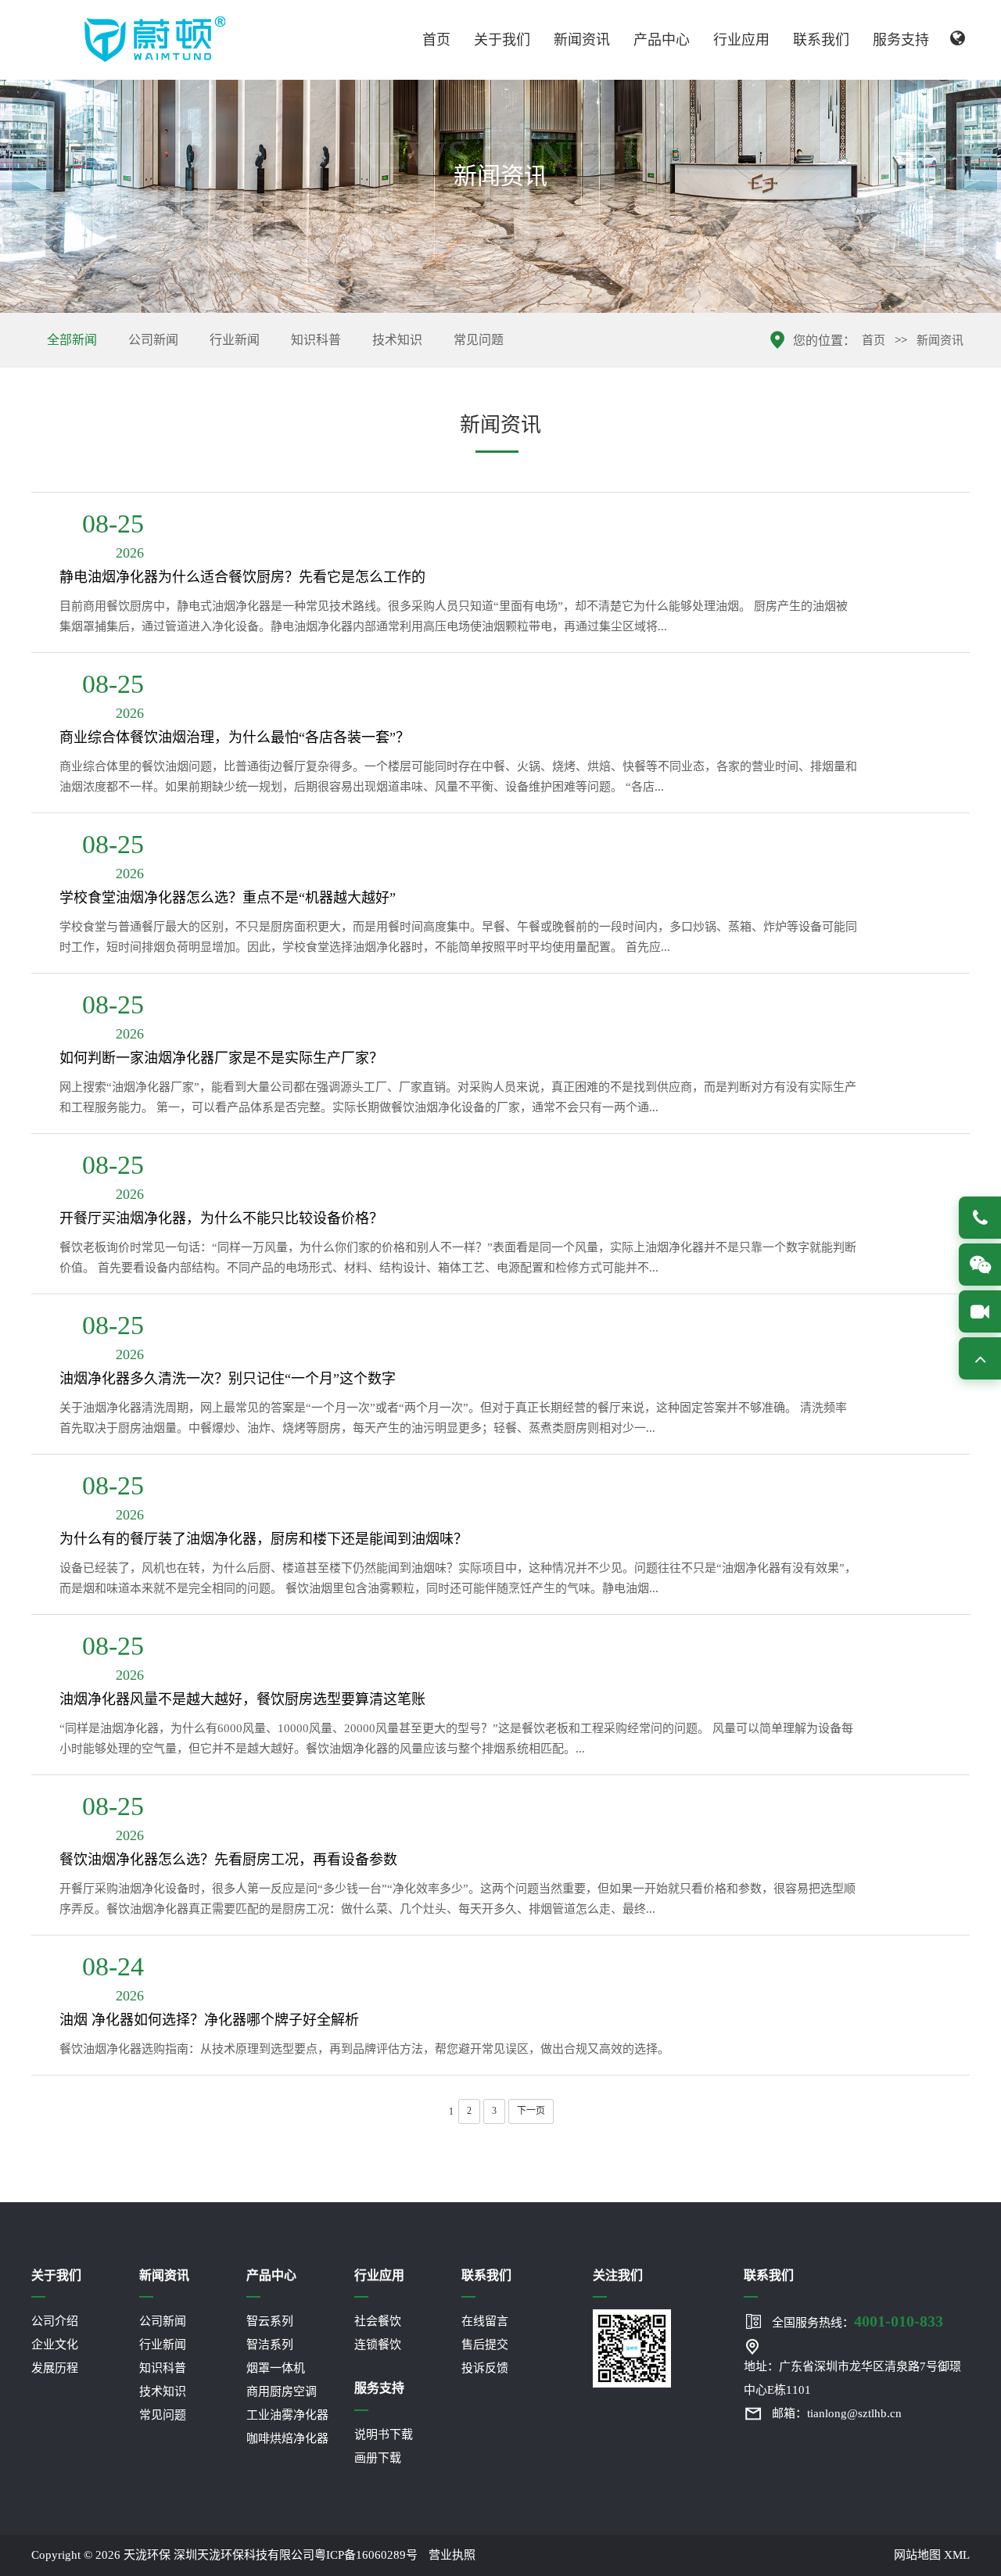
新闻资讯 (582, 40)
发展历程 (55, 2368)
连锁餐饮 (378, 2345)
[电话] (980, 1218)
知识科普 (316, 340)
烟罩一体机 (276, 2368)
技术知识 (397, 340)
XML (957, 2555)
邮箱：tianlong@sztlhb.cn (837, 2413)
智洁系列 (270, 2345)
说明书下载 (384, 2434)
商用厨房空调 (282, 2391)
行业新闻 (235, 340)
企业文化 (55, 2345)
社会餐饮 (378, 2321)
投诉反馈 (485, 2368)
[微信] (980, 1265)
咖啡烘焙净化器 (287, 2438)
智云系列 (270, 2321)
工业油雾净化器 (287, 2415)
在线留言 (485, 2321)
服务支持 (901, 40)
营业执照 (452, 2555)
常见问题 (479, 340)
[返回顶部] (980, 1358)
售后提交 (485, 2345)
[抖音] (980, 1311)
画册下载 (378, 2458)
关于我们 (502, 40)
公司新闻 (153, 340)
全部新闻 (72, 340)
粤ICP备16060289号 (366, 2555)
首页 (436, 40)
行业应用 (741, 40)
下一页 (531, 2111)
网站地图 (917, 2555)
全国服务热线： (857, 2321)
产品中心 (662, 40)
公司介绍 (55, 2321)
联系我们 (821, 40)
